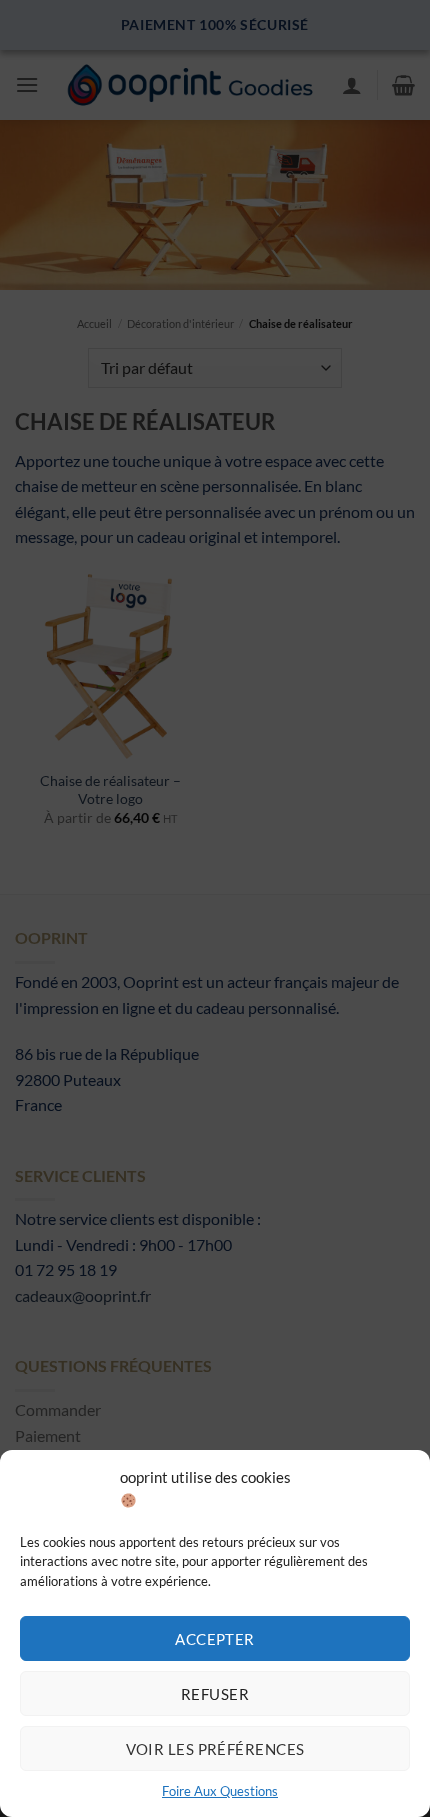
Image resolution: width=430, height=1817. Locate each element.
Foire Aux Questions (220, 1791)
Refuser (215, 1694)
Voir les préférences (215, 1749)
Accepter (215, 1639)
